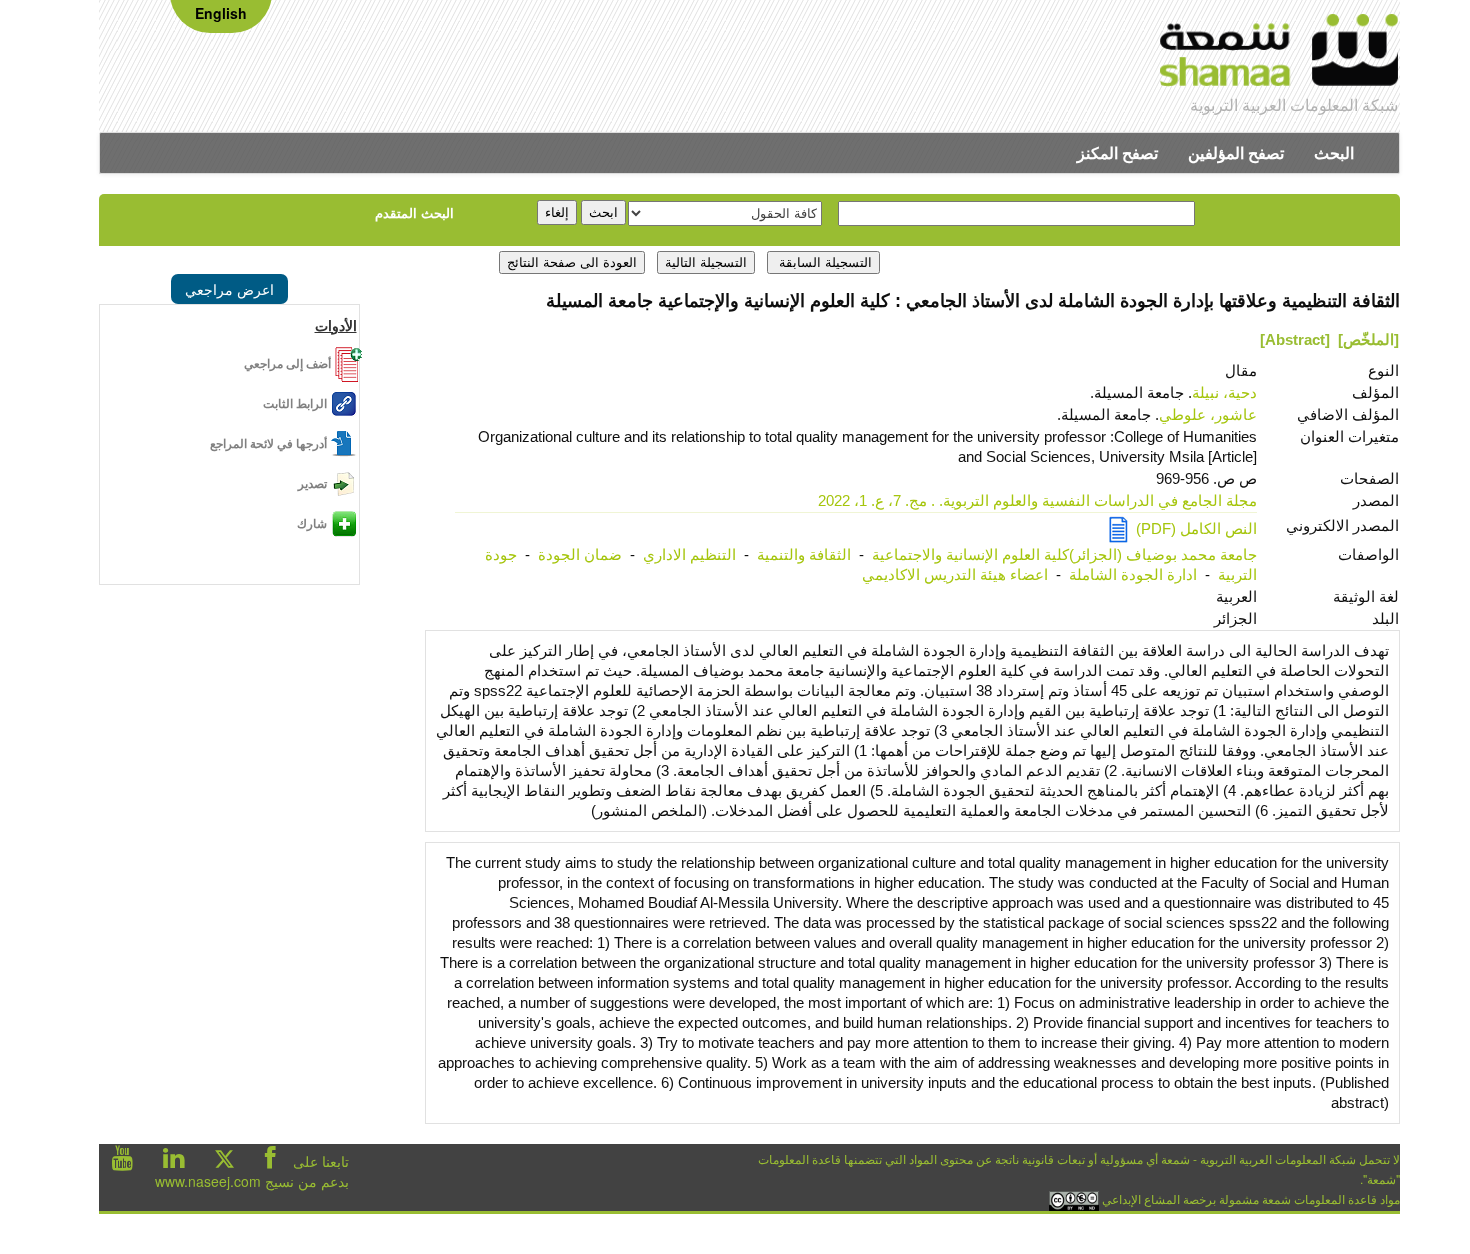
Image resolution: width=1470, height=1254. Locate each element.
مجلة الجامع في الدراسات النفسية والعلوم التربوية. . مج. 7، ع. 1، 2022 (1037, 500)
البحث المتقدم (414, 212)
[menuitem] (1334, 153)
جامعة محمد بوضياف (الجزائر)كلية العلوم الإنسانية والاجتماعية (1064, 554)
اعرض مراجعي (229, 289)
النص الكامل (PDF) (1192, 528)
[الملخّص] (1368, 339)
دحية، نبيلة (1224, 392)
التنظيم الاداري (689, 554)
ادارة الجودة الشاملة (1133, 574)
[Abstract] (1295, 339)
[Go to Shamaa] (1279, 53)
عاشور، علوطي (1208, 414)
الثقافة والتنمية (804, 554)
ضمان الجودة (580, 554)
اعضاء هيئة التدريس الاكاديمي (955, 574)
